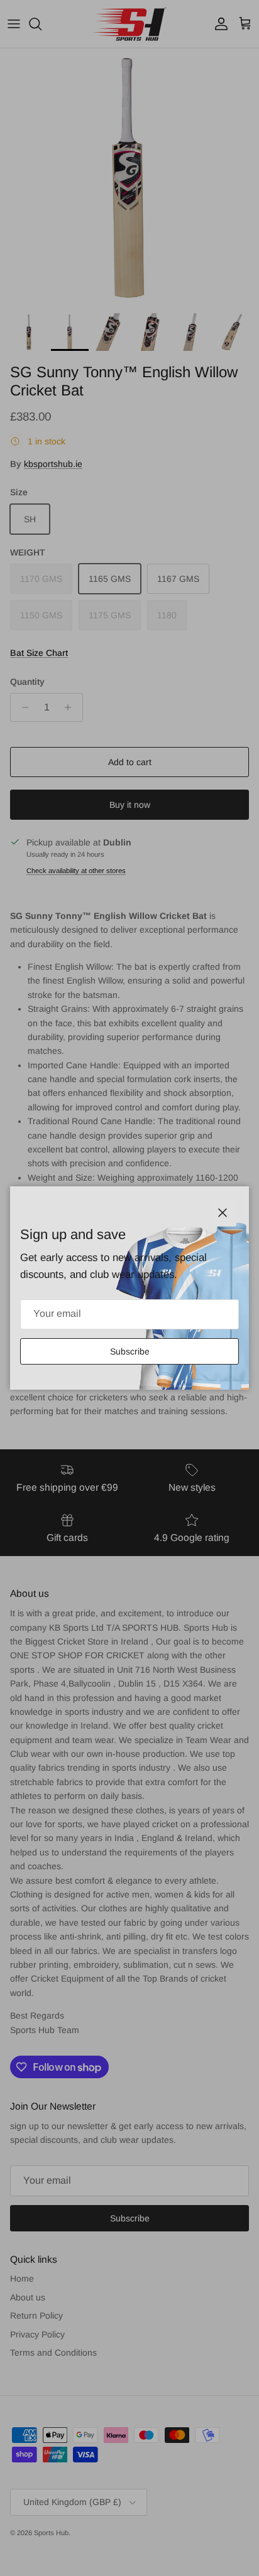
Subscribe (130, 1351)
